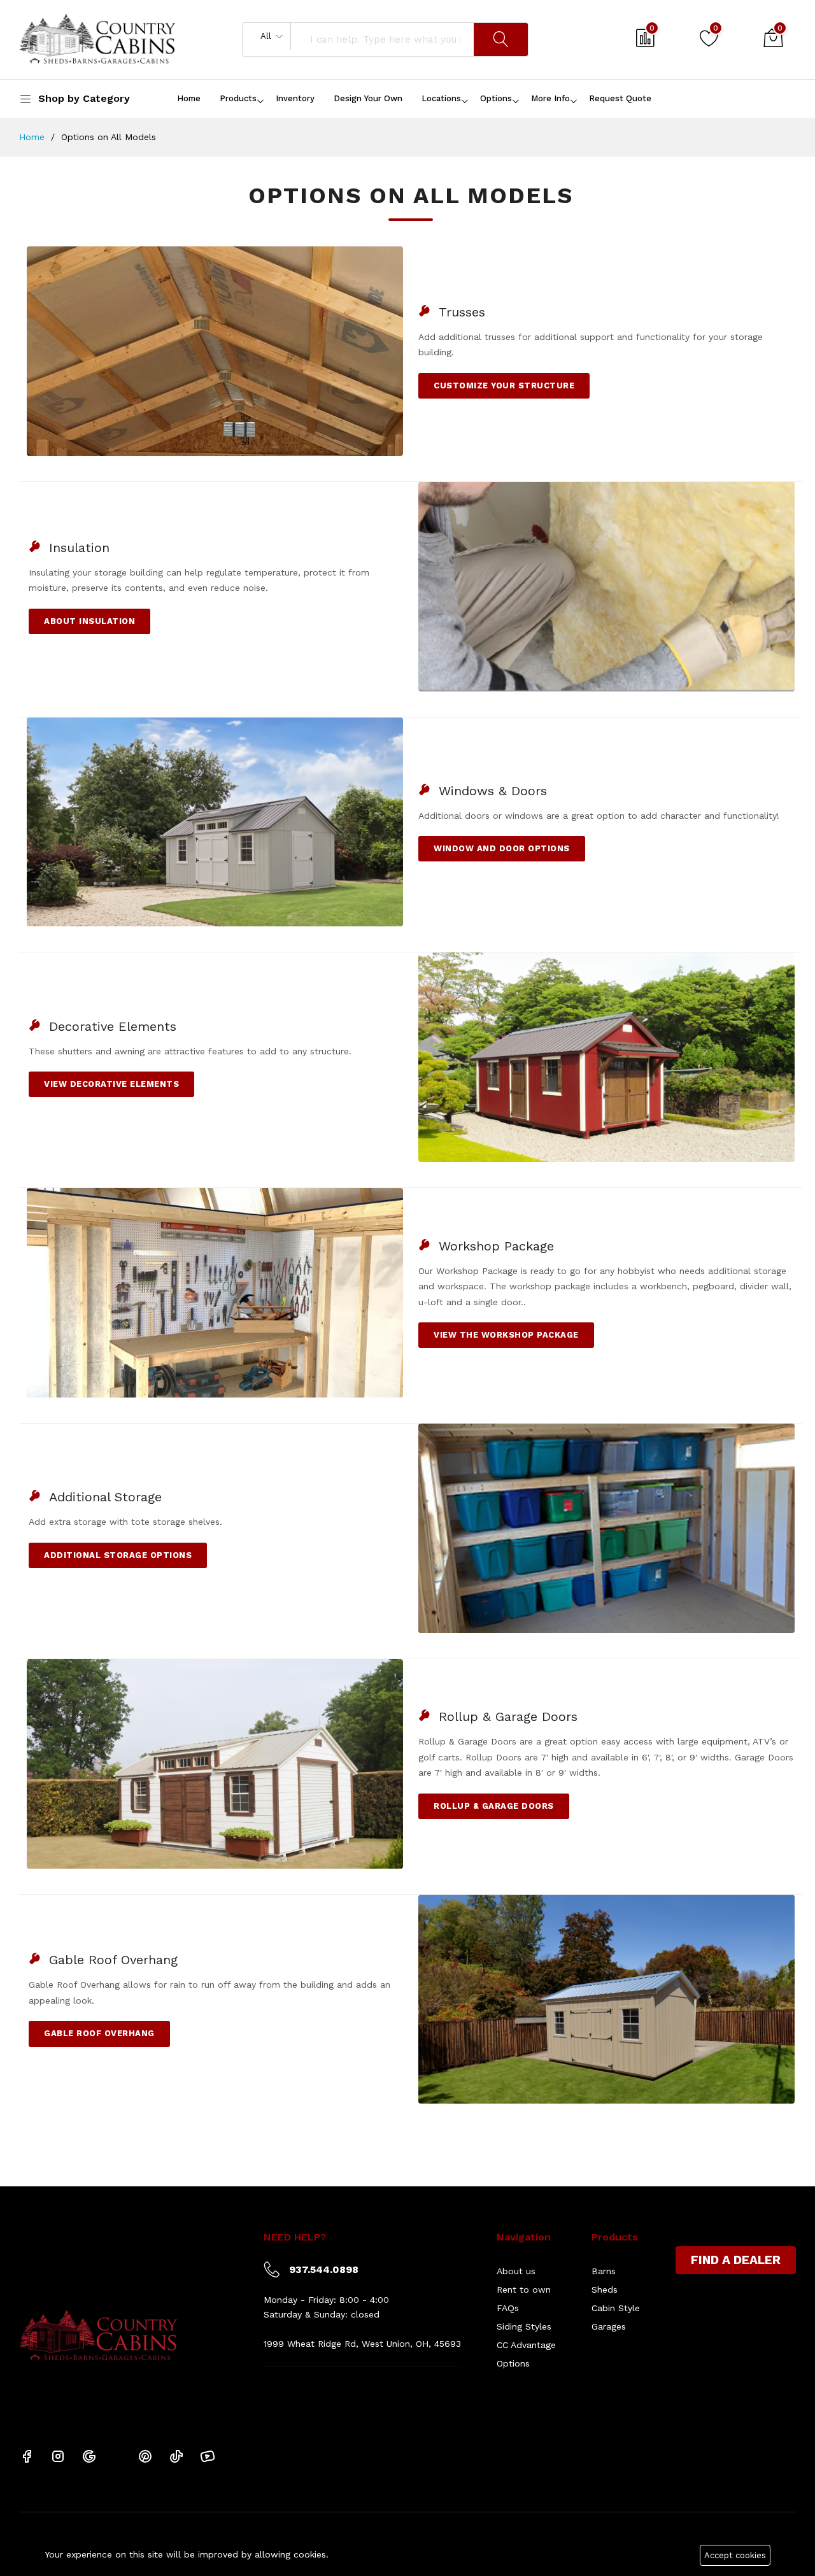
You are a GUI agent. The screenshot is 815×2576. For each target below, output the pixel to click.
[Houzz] (117, 2455)
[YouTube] (208, 2455)
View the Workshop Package (506, 1335)
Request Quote (620, 98)
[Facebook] (27, 2455)
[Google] (89, 2455)
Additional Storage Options (118, 1555)
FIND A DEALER (736, 2260)
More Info (550, 98)
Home (189, 98)
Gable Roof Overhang (99, 2033)
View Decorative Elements (111, 1084)
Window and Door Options (502, 848)
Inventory (295, 98)
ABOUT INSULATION (89, 621)
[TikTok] (176, 2455)
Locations (441, 98)
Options (496, 98)
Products (238, 98)
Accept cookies (735, 2555)
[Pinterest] (145, 2455)
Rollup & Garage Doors (494, 1806)
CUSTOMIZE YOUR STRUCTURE (504, 386)
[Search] (501, 39)
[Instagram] (58, 2455)
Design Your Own (368, 98)
